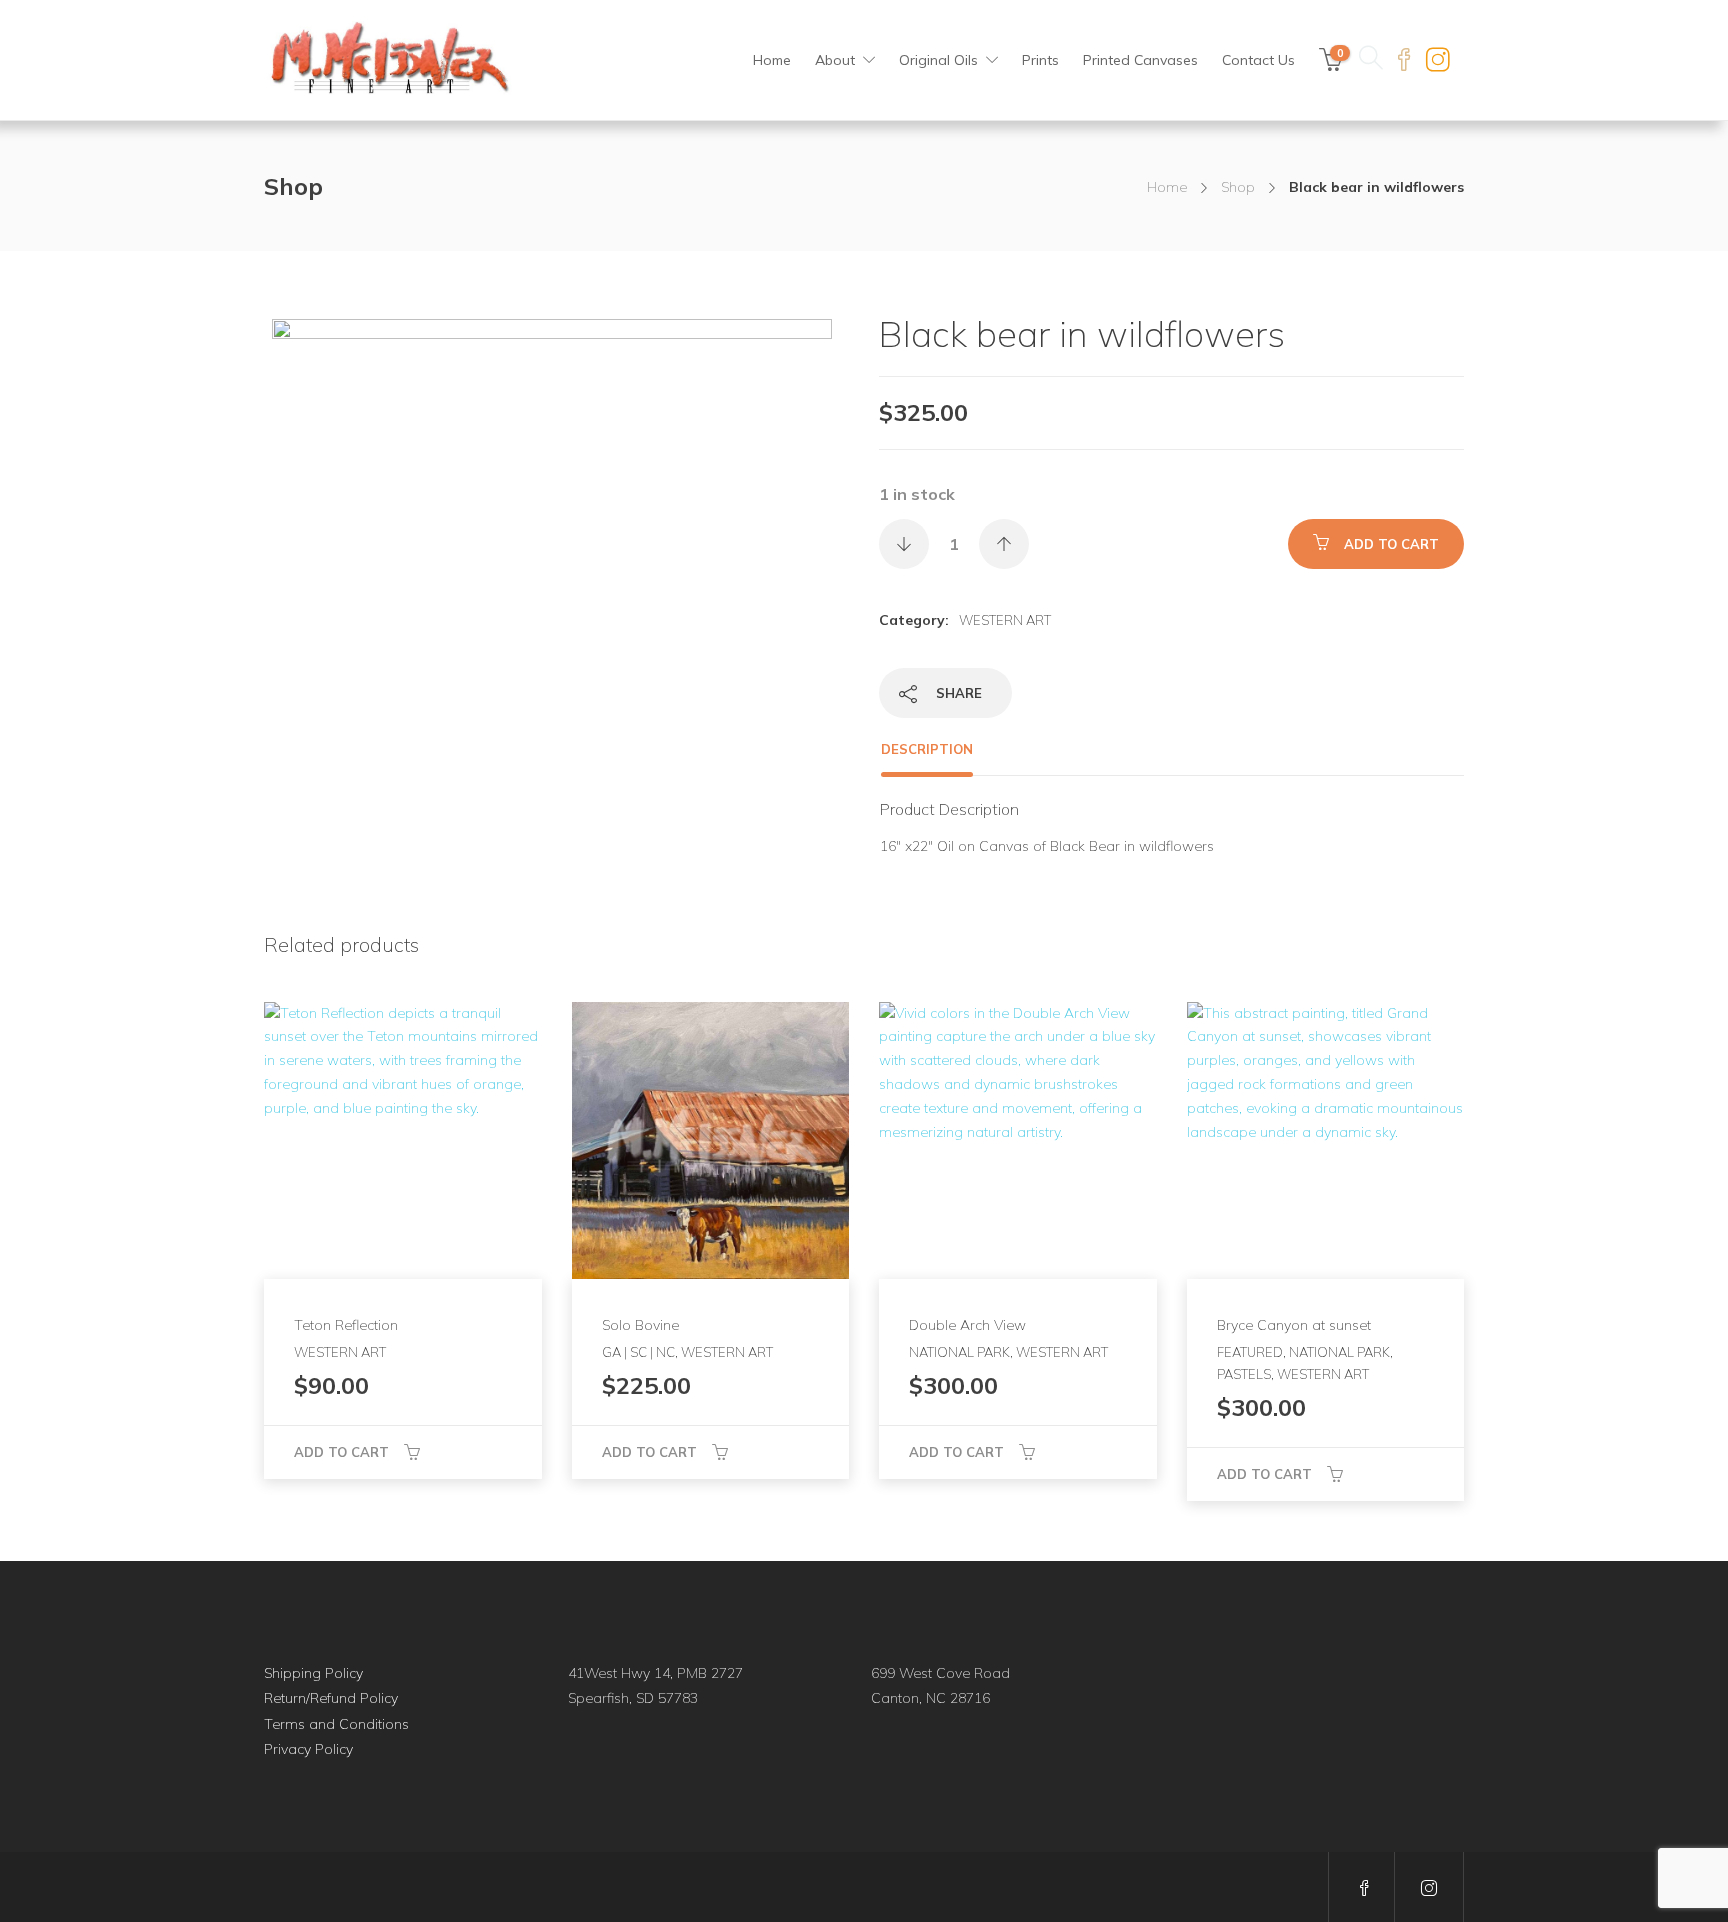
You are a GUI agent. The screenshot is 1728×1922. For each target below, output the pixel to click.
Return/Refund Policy (331, 1698)
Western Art (1005, 620)
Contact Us (1258, 60)
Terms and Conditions (336, 1724)
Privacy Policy (308, 1749)
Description (927, 749)
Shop (1238, 187)
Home (772, 60)
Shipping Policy (313, 1673)
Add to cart (1391, 544)
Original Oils (938, 60)
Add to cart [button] (341, 1452)
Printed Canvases (1140, 60)
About (835, 60)
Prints (1040, 60)
